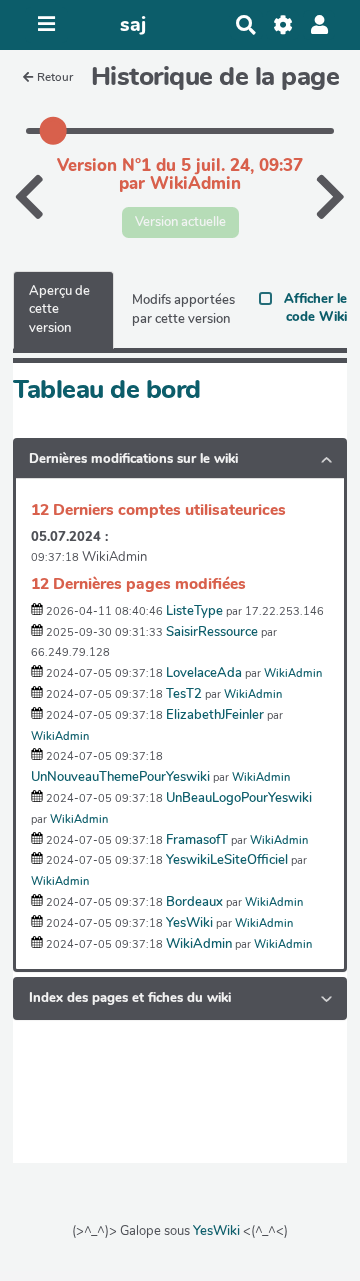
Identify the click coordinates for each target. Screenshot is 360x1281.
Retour (55, 77)
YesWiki (216, 1231)
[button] (319, 25)
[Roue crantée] (282, 25)
